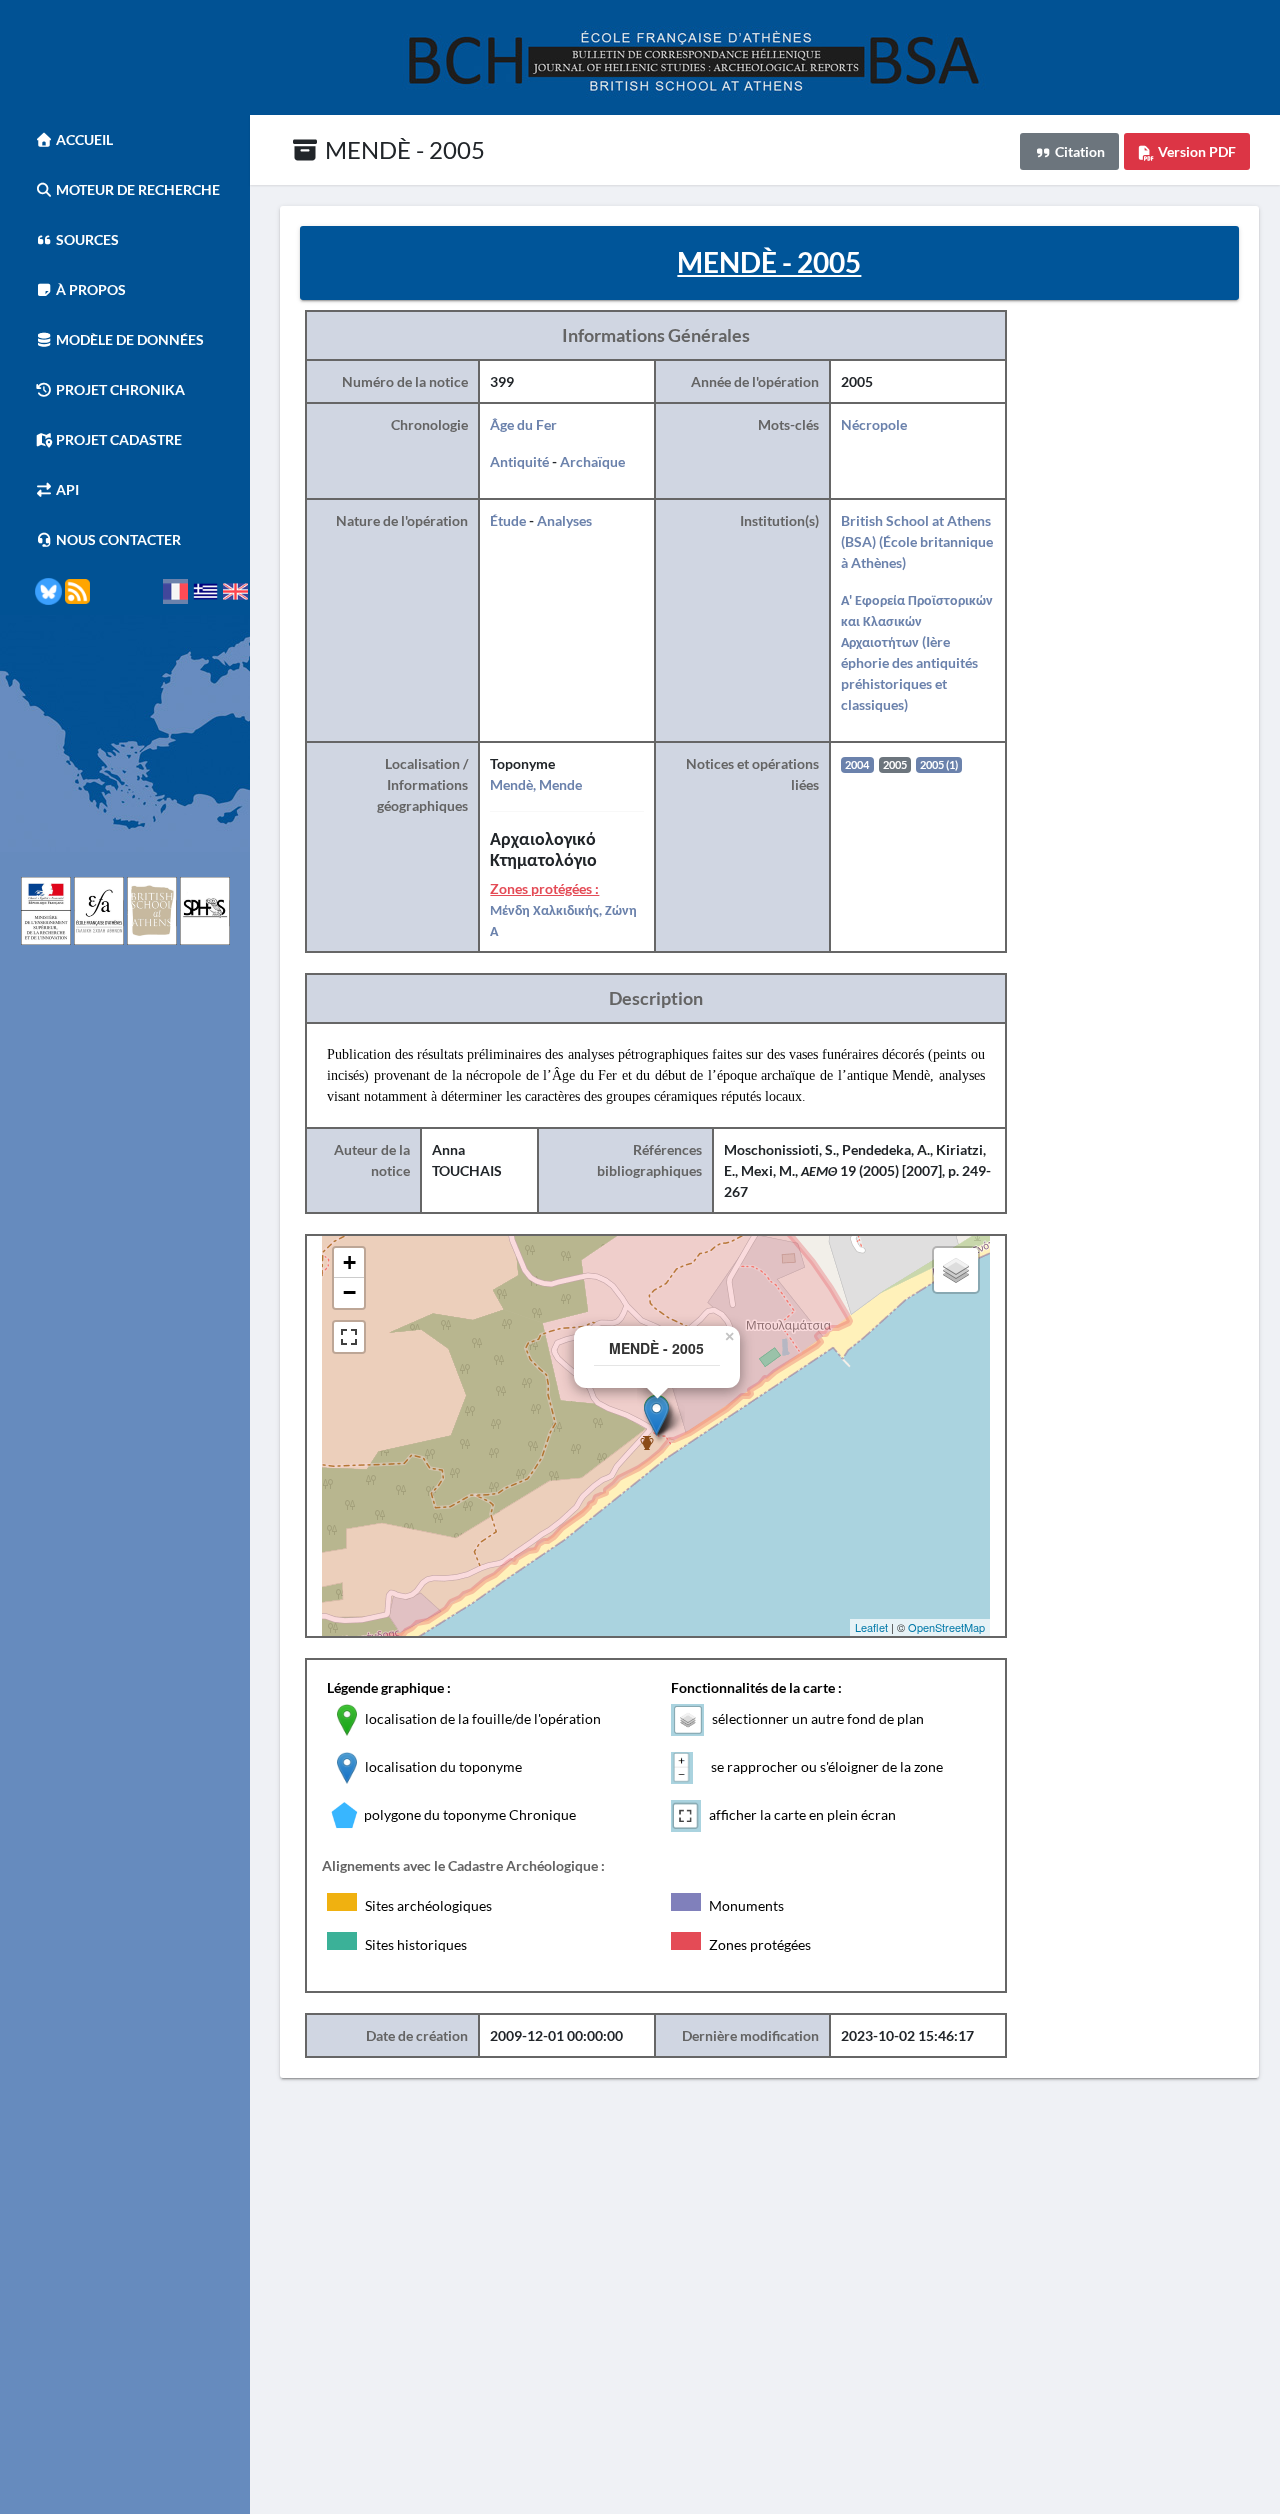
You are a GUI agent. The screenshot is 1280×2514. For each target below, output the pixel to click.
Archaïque (592, 461)
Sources (86, 239)
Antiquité (519, 461)
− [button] (349, 1292)
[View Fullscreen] (349, 1337)
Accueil (83, 139)
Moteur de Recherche (136, 189)
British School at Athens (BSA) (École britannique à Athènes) (917, 541)
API (66, 489)
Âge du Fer (523, 424)
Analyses (564, 520)
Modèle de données (128, 339)
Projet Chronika (119, 389)
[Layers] (956, 1270)
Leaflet (871, 1627)
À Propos (89, 289)
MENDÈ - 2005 (402, 149)
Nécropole (874, 424)
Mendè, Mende (536, 784)
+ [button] (349, 1262)
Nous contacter (117, 539)
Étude (508, 520)
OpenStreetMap (946, 1627)
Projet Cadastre (117, 439)
